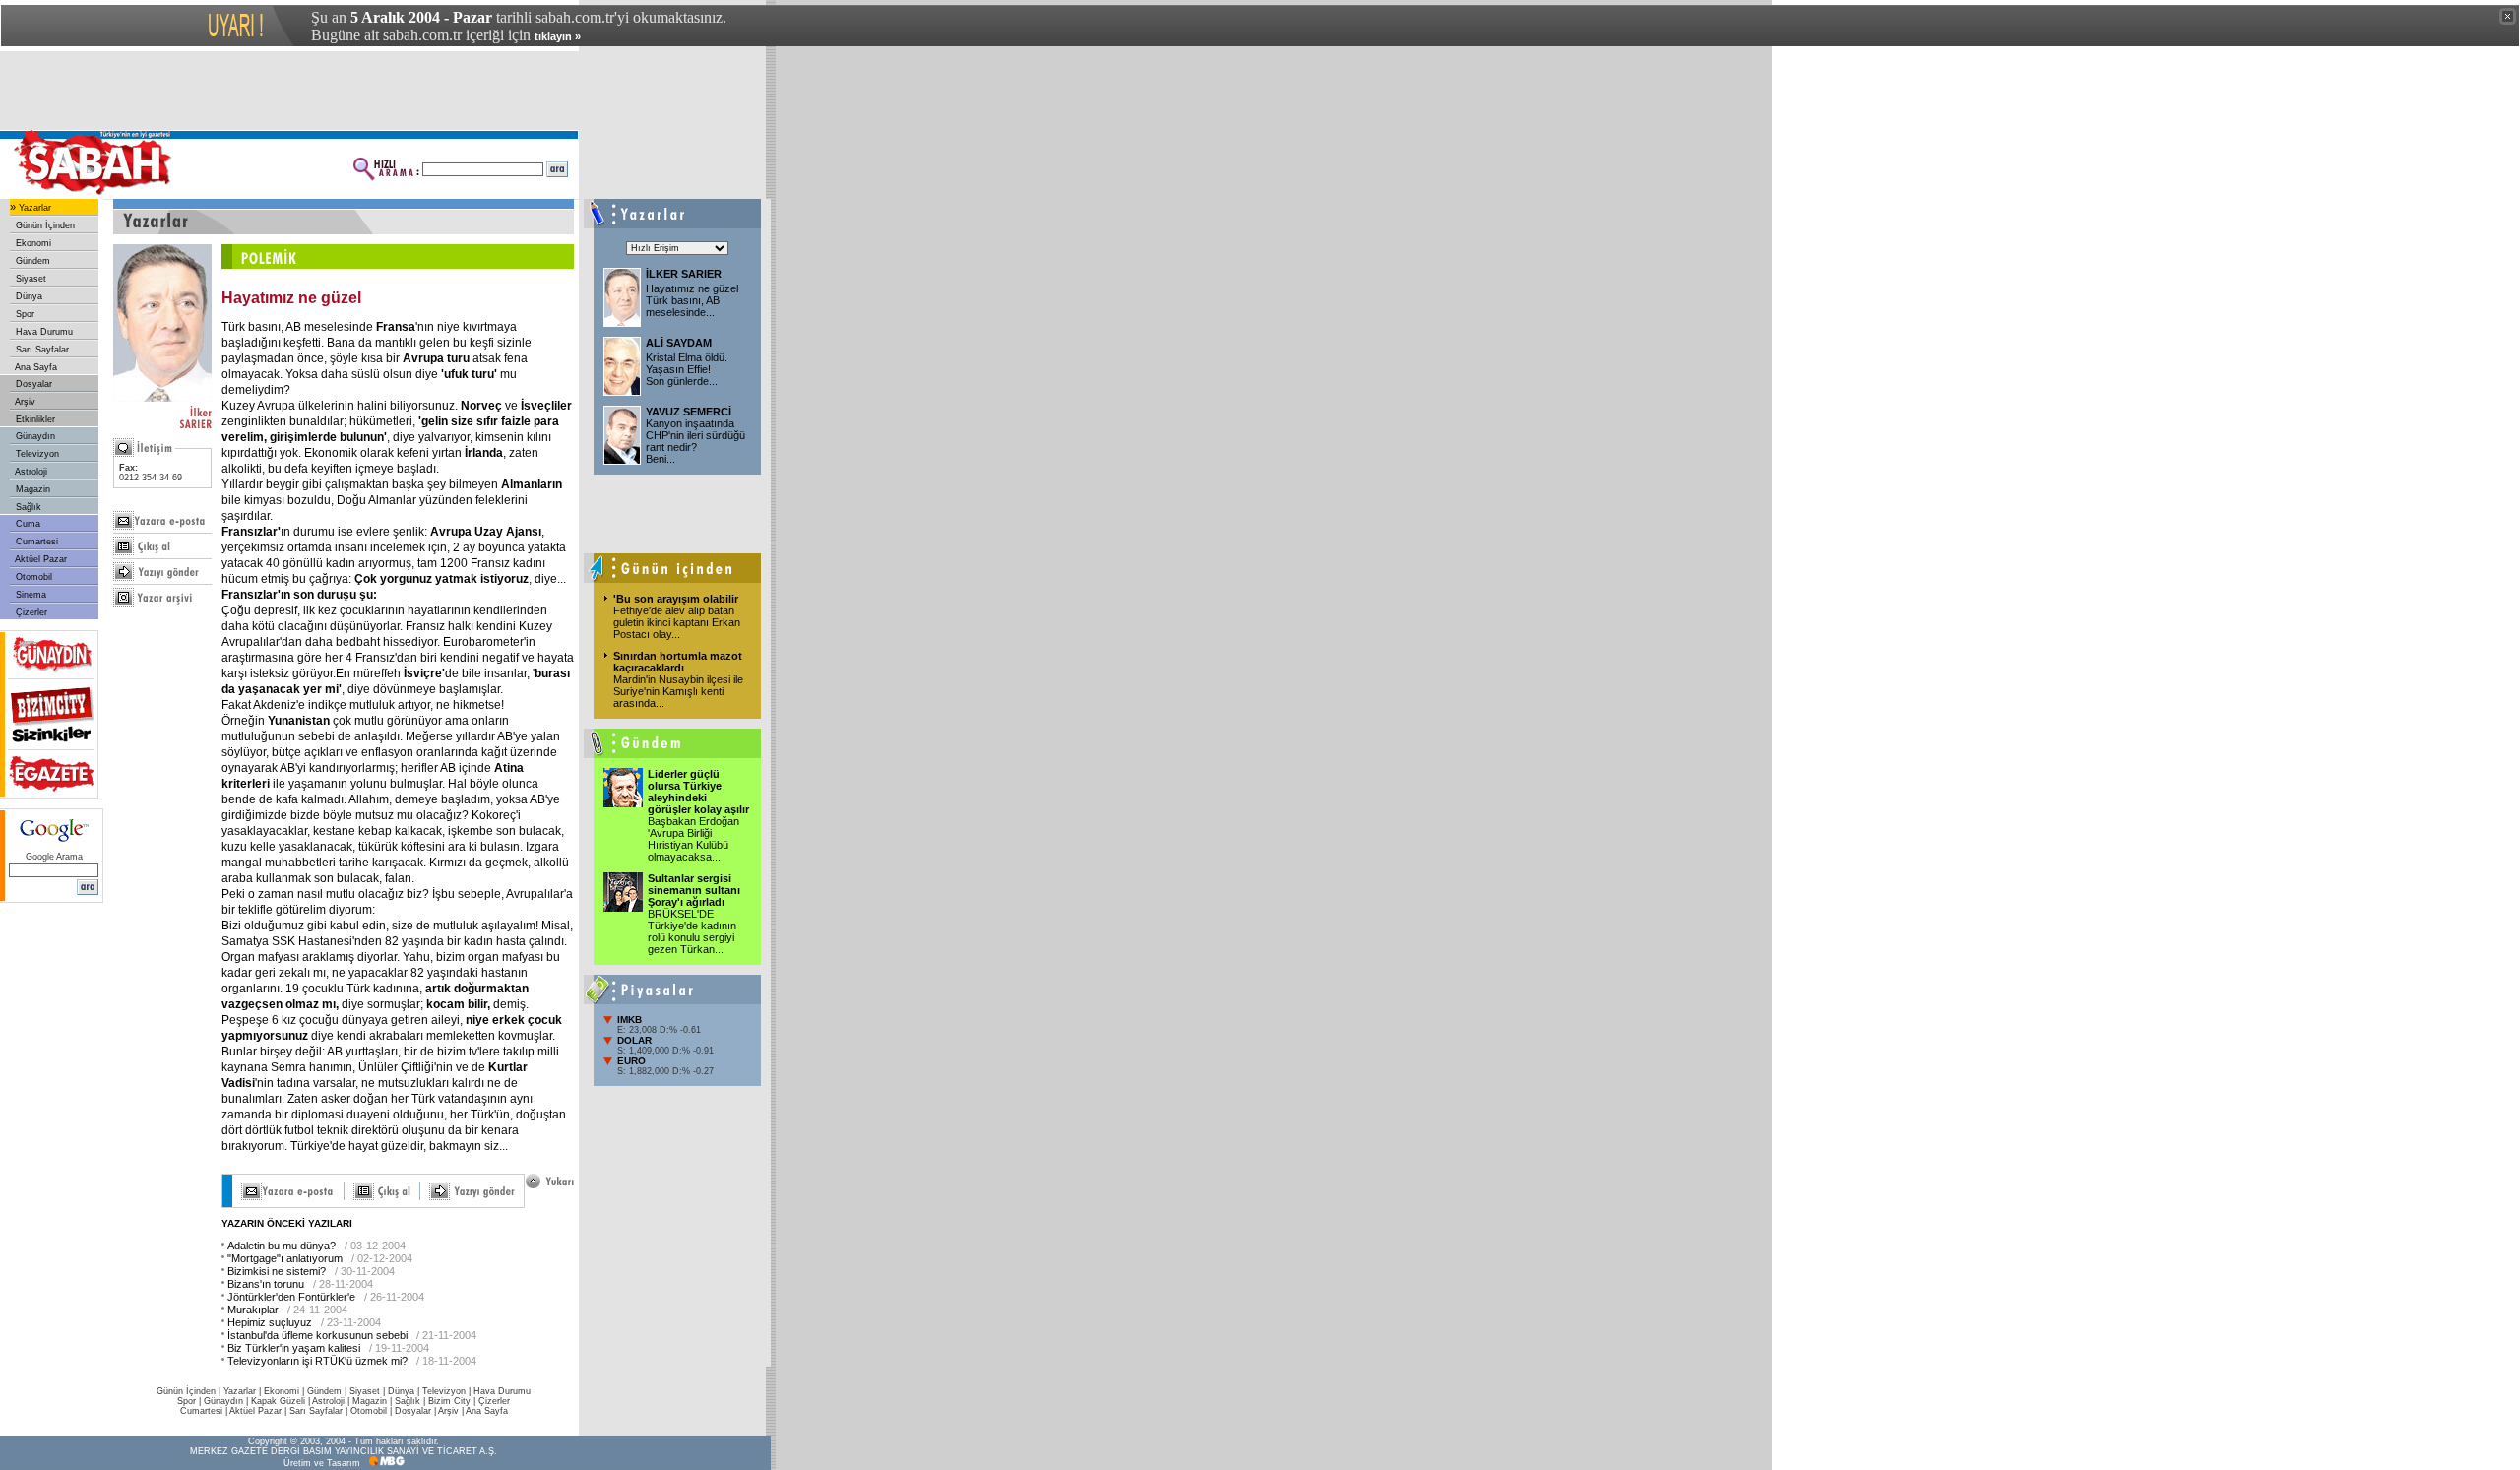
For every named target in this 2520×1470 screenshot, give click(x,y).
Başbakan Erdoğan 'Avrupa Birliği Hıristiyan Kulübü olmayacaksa (693, 839)
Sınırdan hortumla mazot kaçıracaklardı (678, 662)
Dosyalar (32, 384)
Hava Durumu (43, 332)
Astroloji (30, 472)
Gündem (31, 261)
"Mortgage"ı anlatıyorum (285, 1258)
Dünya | (405, 1391)
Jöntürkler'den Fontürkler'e (291, 1297)
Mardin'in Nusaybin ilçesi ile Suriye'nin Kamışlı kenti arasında (678, 691)
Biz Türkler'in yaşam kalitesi (294, 1348)
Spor (24, 314)
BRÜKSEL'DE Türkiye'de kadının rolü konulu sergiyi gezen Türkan (692, 931)
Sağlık (27, 507)
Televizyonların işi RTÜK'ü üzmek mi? (317, 1361)
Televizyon (36, 454)
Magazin (31, 489)
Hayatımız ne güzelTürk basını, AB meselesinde (692, 300)
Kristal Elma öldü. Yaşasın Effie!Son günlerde (687, 369)
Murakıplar (253, 1310)
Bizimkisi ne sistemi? (277, 1271)
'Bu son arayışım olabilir (676, 599)
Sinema (30, 595)
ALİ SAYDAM (679, 343)
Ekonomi (32, 243)
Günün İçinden (44, 225)
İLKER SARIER (684, 274)
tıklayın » (558, 36)
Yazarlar (33, 208)
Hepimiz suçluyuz (270, 1322)
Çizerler (30, 612)
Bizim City (449, 1401)
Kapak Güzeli (278, 1401)
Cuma (27, 524)
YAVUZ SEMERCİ (689, 412)
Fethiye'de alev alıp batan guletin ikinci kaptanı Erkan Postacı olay (677, 622)
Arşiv (24, 402)
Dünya (28, 296)
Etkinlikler (34, 419)
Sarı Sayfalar (41, 350)
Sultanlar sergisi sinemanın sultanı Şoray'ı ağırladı (694, 890)
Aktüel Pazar (40, 559)
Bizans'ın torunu (266, 1284)
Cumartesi (35, 542)
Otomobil (32, 577)
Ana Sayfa (35, 367)
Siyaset (30, 279)
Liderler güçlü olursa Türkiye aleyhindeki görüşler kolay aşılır (698, 792)
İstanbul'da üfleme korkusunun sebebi (317, 1335)
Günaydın (34, 436)
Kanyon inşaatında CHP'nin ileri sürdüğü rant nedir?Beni (695, 441)
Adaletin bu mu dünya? (282, 1246)
